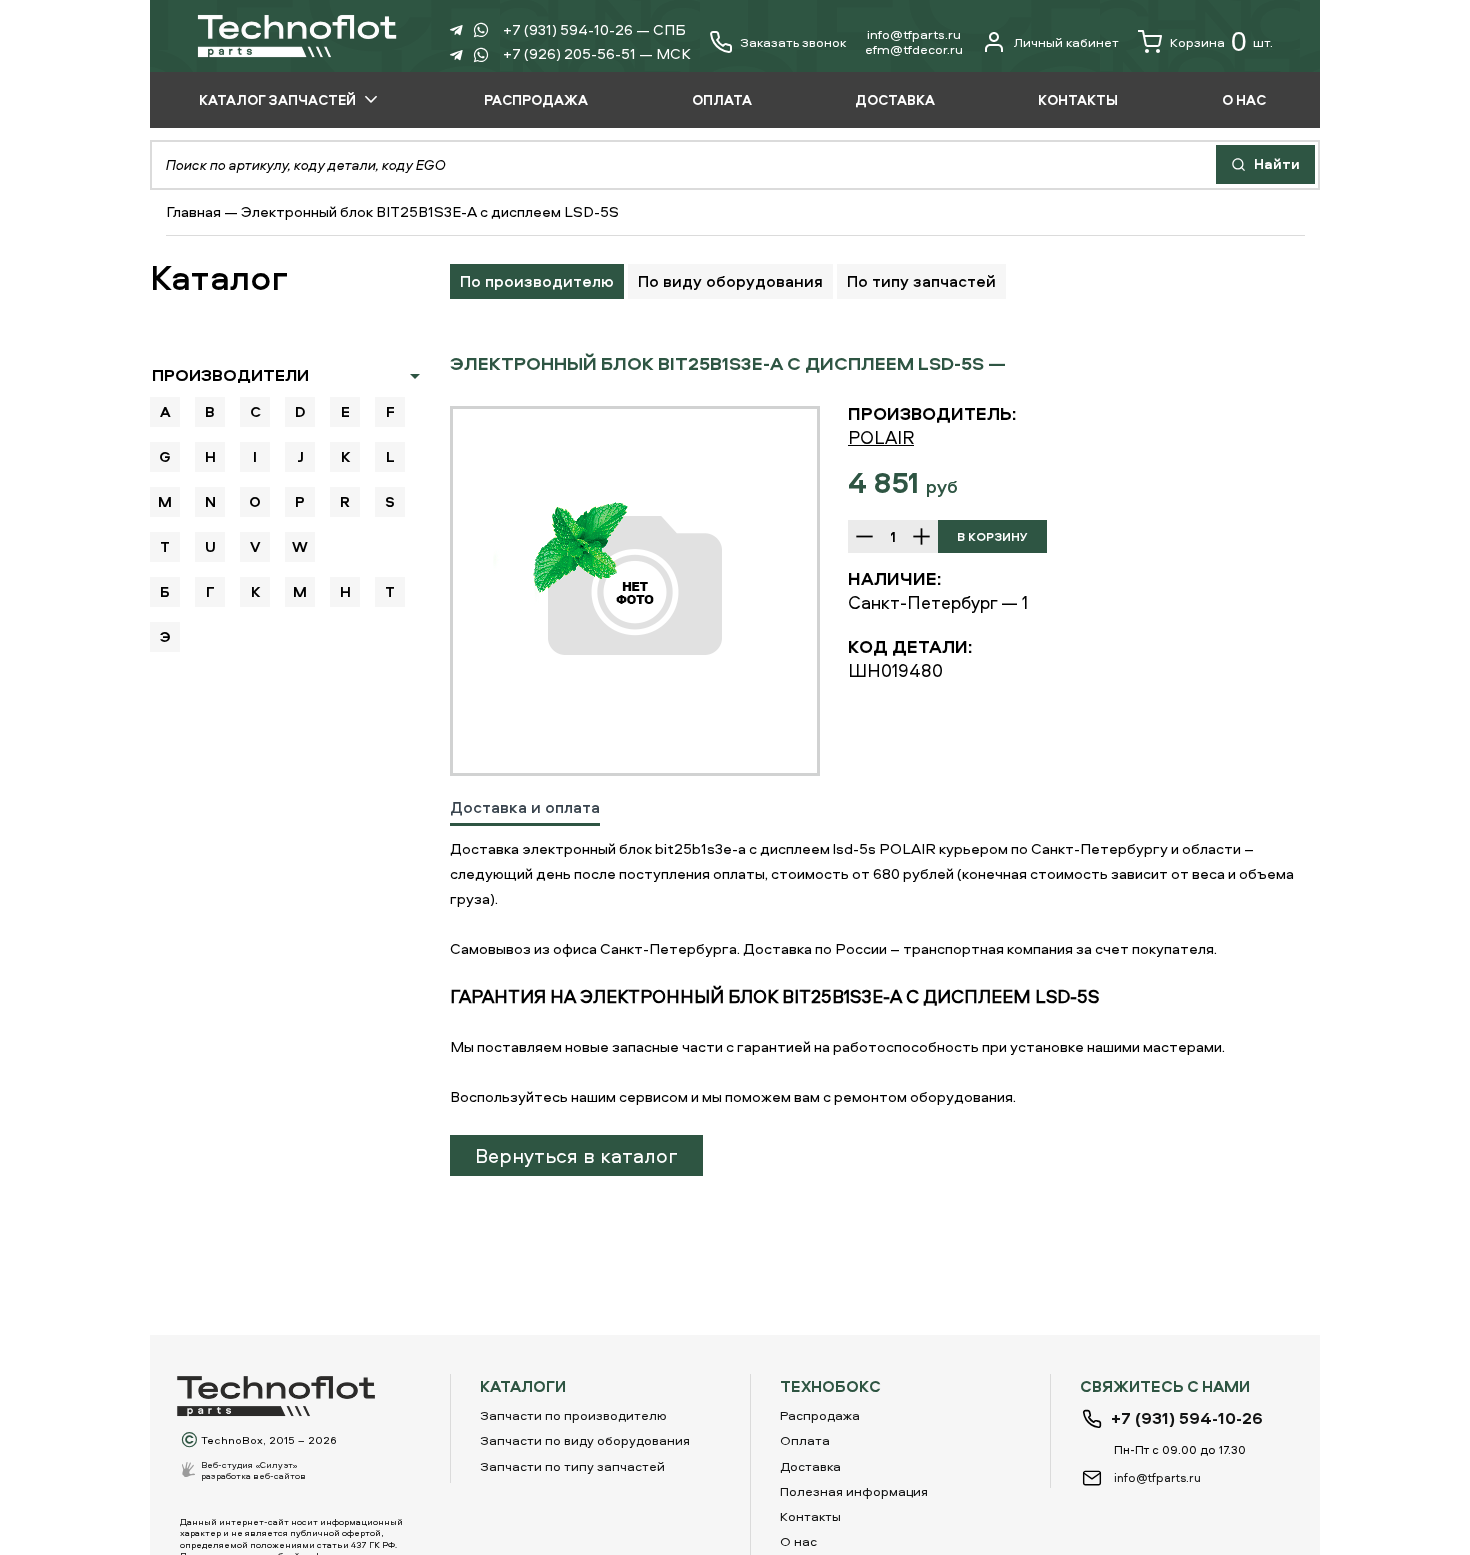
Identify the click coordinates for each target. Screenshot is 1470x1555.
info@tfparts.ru (914, 34)
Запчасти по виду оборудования (585, 1440)
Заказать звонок (793, 42)
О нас (798, 1541)
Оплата (805, 1440)
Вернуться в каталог (576, 1155)
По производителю (537, 281)
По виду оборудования (730, 281)
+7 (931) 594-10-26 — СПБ (594, 29)
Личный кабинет (1066, 42)
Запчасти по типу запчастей (572, 1466)
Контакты (810, 1516)
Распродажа (820, 1415)
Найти (1275, 163)
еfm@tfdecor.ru (914, 49)
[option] (635, 591)
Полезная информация (854, 1491)
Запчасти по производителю (573, 1415)
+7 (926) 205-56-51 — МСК (597, 53)
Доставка (810, 1466)
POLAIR (881, 437)
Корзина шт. (1221, 41)
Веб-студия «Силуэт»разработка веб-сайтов (253, 1470)
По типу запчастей (921, 281)
